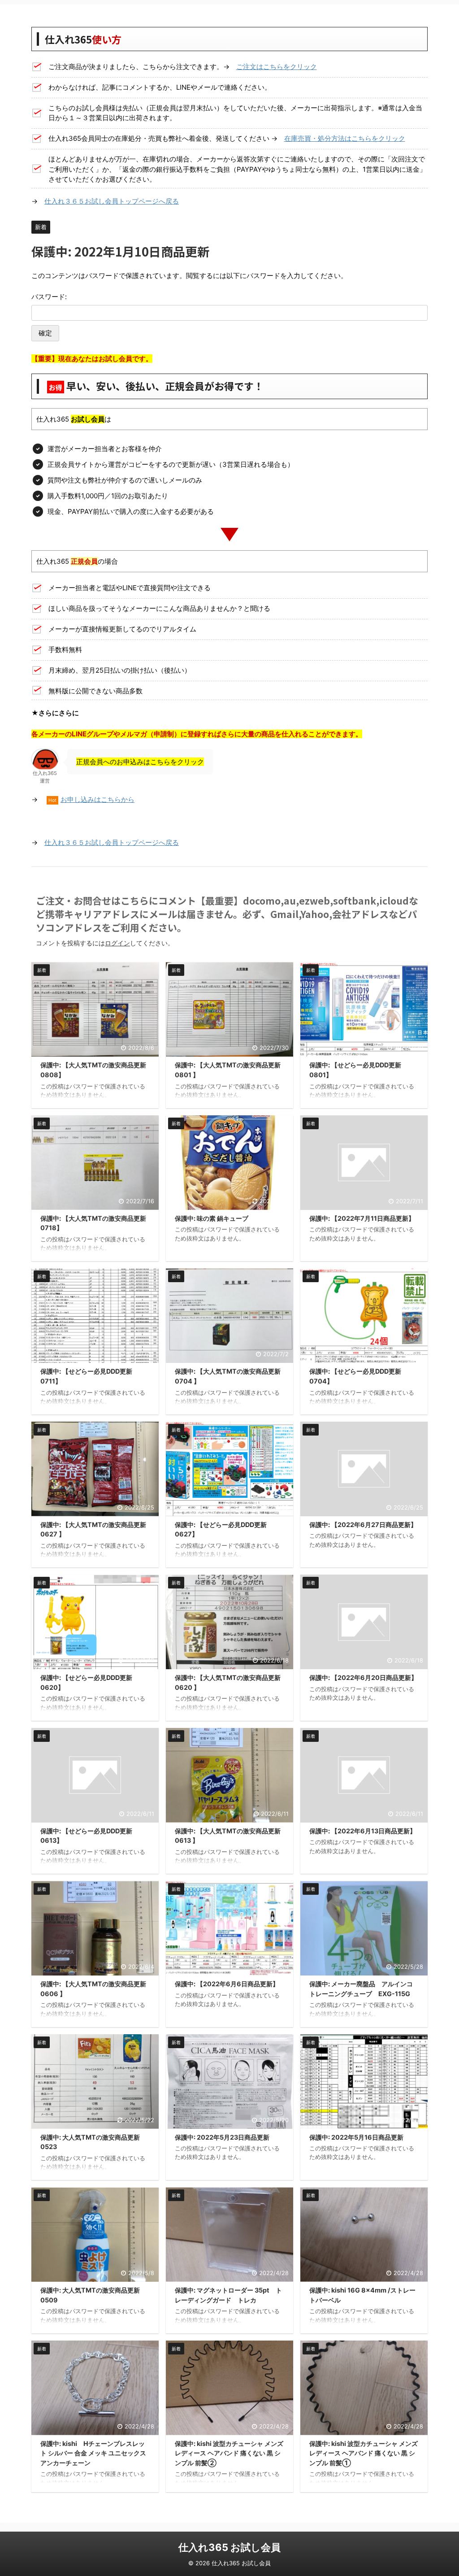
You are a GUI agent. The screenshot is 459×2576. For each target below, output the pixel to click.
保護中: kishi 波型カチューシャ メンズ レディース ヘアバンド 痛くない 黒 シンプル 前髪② (229, 2453)
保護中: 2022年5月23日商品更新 (222, 2137)
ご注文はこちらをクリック (277, 67)
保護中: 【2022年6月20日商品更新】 (363, 1677)
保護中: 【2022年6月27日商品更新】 (363, 1525)
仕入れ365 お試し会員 (229, 2547)
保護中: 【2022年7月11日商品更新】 (362, 1218)
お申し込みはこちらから (97, 799)
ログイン (117, 943)
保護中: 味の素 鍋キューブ (212, 1218)
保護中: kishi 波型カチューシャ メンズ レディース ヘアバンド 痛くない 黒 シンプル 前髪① (364, 2453)
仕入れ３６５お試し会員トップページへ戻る (112, 201)
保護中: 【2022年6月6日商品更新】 (227, 1984)
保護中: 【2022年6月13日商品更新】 (363, 1831)
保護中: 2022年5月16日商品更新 (356, 2137)
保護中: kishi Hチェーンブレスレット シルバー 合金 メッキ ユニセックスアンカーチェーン (93, 2453)
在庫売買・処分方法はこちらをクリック (345, 138)
